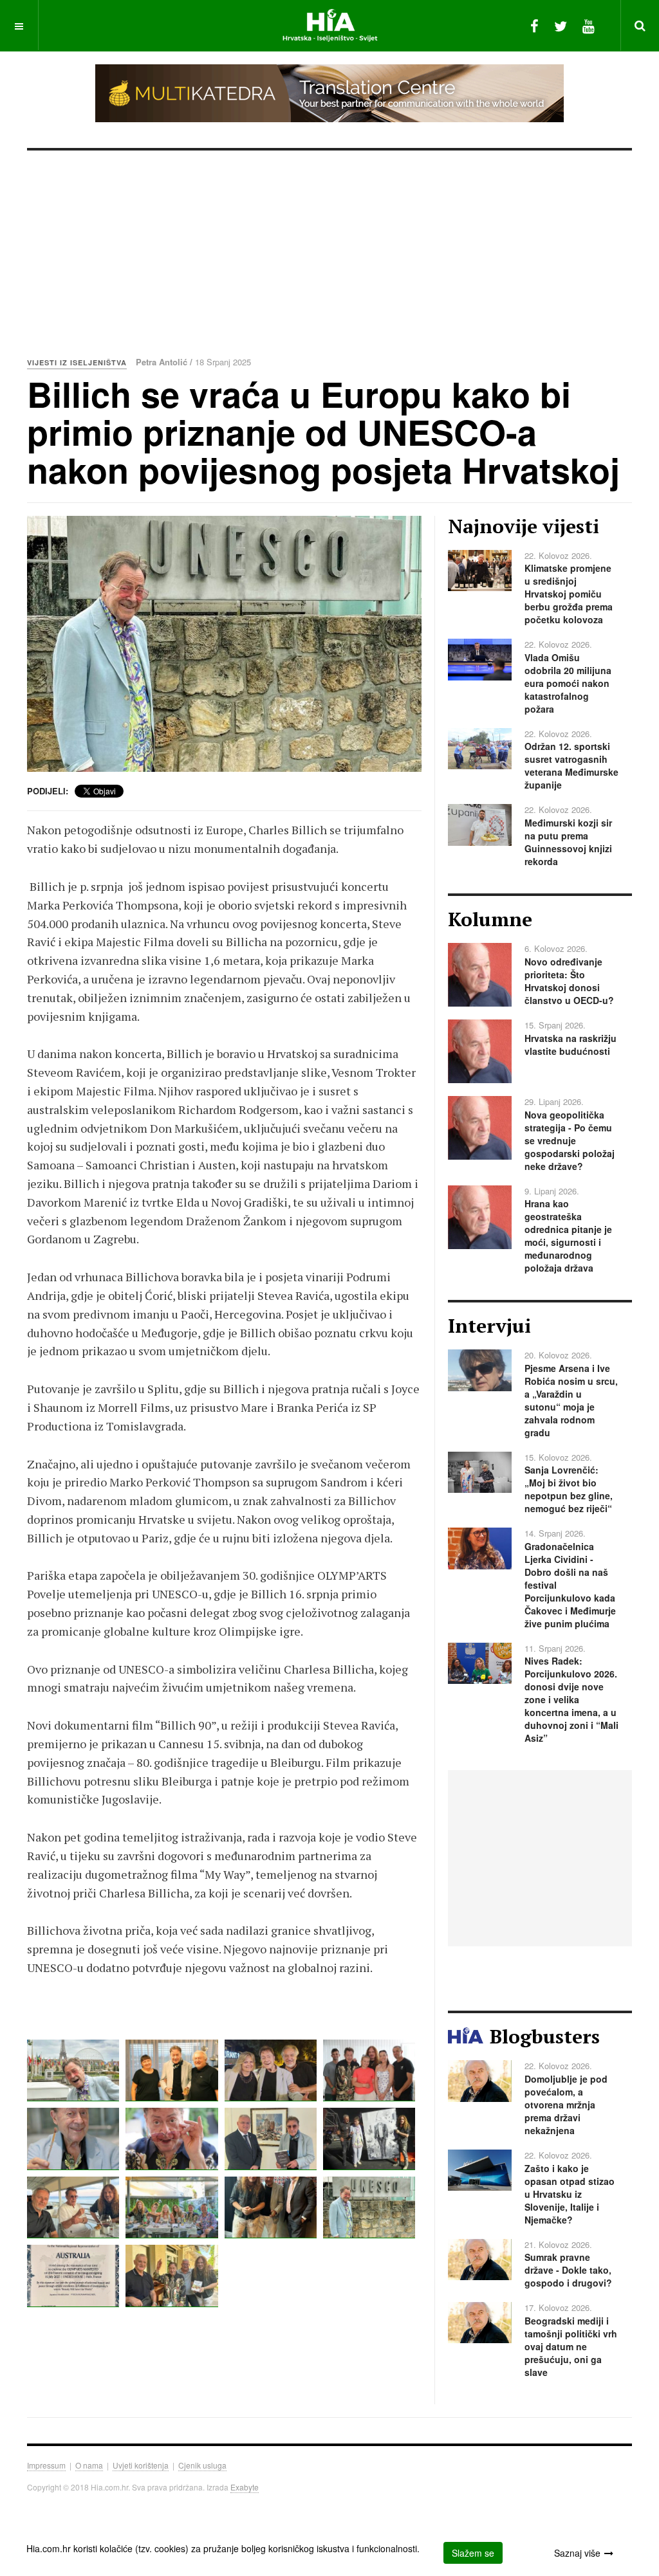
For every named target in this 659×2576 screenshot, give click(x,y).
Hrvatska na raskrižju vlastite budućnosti (571, 1045)
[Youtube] (589, 25)
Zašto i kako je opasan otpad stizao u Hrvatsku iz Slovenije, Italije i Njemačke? (570, 2194)
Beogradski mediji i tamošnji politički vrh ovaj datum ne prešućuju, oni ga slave (571, 2346)
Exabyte (245, 2487)
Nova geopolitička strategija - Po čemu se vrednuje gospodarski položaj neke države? (570, 1140)
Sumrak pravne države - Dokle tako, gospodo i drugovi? (568, 2270)
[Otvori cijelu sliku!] (224, 644)
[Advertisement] (329, 247)
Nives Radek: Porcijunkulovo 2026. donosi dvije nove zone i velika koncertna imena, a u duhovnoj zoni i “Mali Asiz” (571, 1699)
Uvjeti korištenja (141, 2465)
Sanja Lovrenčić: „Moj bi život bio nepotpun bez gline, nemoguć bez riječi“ (569, 1489)
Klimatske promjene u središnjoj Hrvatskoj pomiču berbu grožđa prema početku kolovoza (569, 594)
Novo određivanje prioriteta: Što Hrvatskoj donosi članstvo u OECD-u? (569, 981)
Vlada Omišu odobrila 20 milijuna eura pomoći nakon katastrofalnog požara (568, 683)
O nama (89, 2465)
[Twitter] (561, 25)
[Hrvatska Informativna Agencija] (330, 25)
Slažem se (473, 2553)
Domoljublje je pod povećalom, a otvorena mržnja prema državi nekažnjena (566, 2105)
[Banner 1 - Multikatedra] (329, 93)
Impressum (46, 2465)
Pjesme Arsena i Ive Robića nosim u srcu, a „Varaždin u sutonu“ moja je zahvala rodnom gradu (571, 1400)
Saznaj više (577, 2553)
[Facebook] (534, 25)
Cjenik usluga (202, 2465)
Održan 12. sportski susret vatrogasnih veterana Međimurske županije (571, 765)
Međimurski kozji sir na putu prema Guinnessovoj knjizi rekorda (568, 842)
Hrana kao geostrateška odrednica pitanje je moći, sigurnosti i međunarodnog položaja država (568, 1236)
